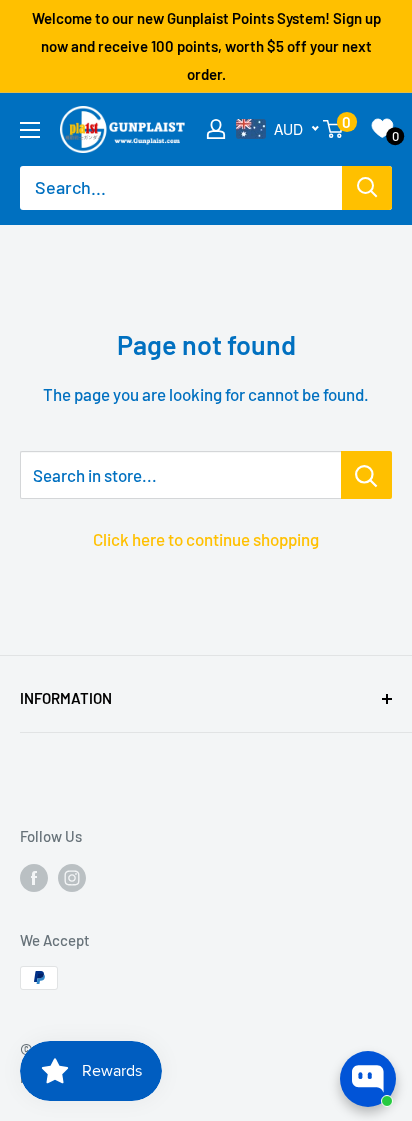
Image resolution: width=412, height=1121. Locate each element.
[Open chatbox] (368, 1079)
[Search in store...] (366, 475)
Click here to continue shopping (206, 539)
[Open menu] (30, 130)
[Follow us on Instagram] (72, 877)
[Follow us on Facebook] (34, 877)
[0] (334, 129)
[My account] (216, 129)
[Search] (367, 188)
